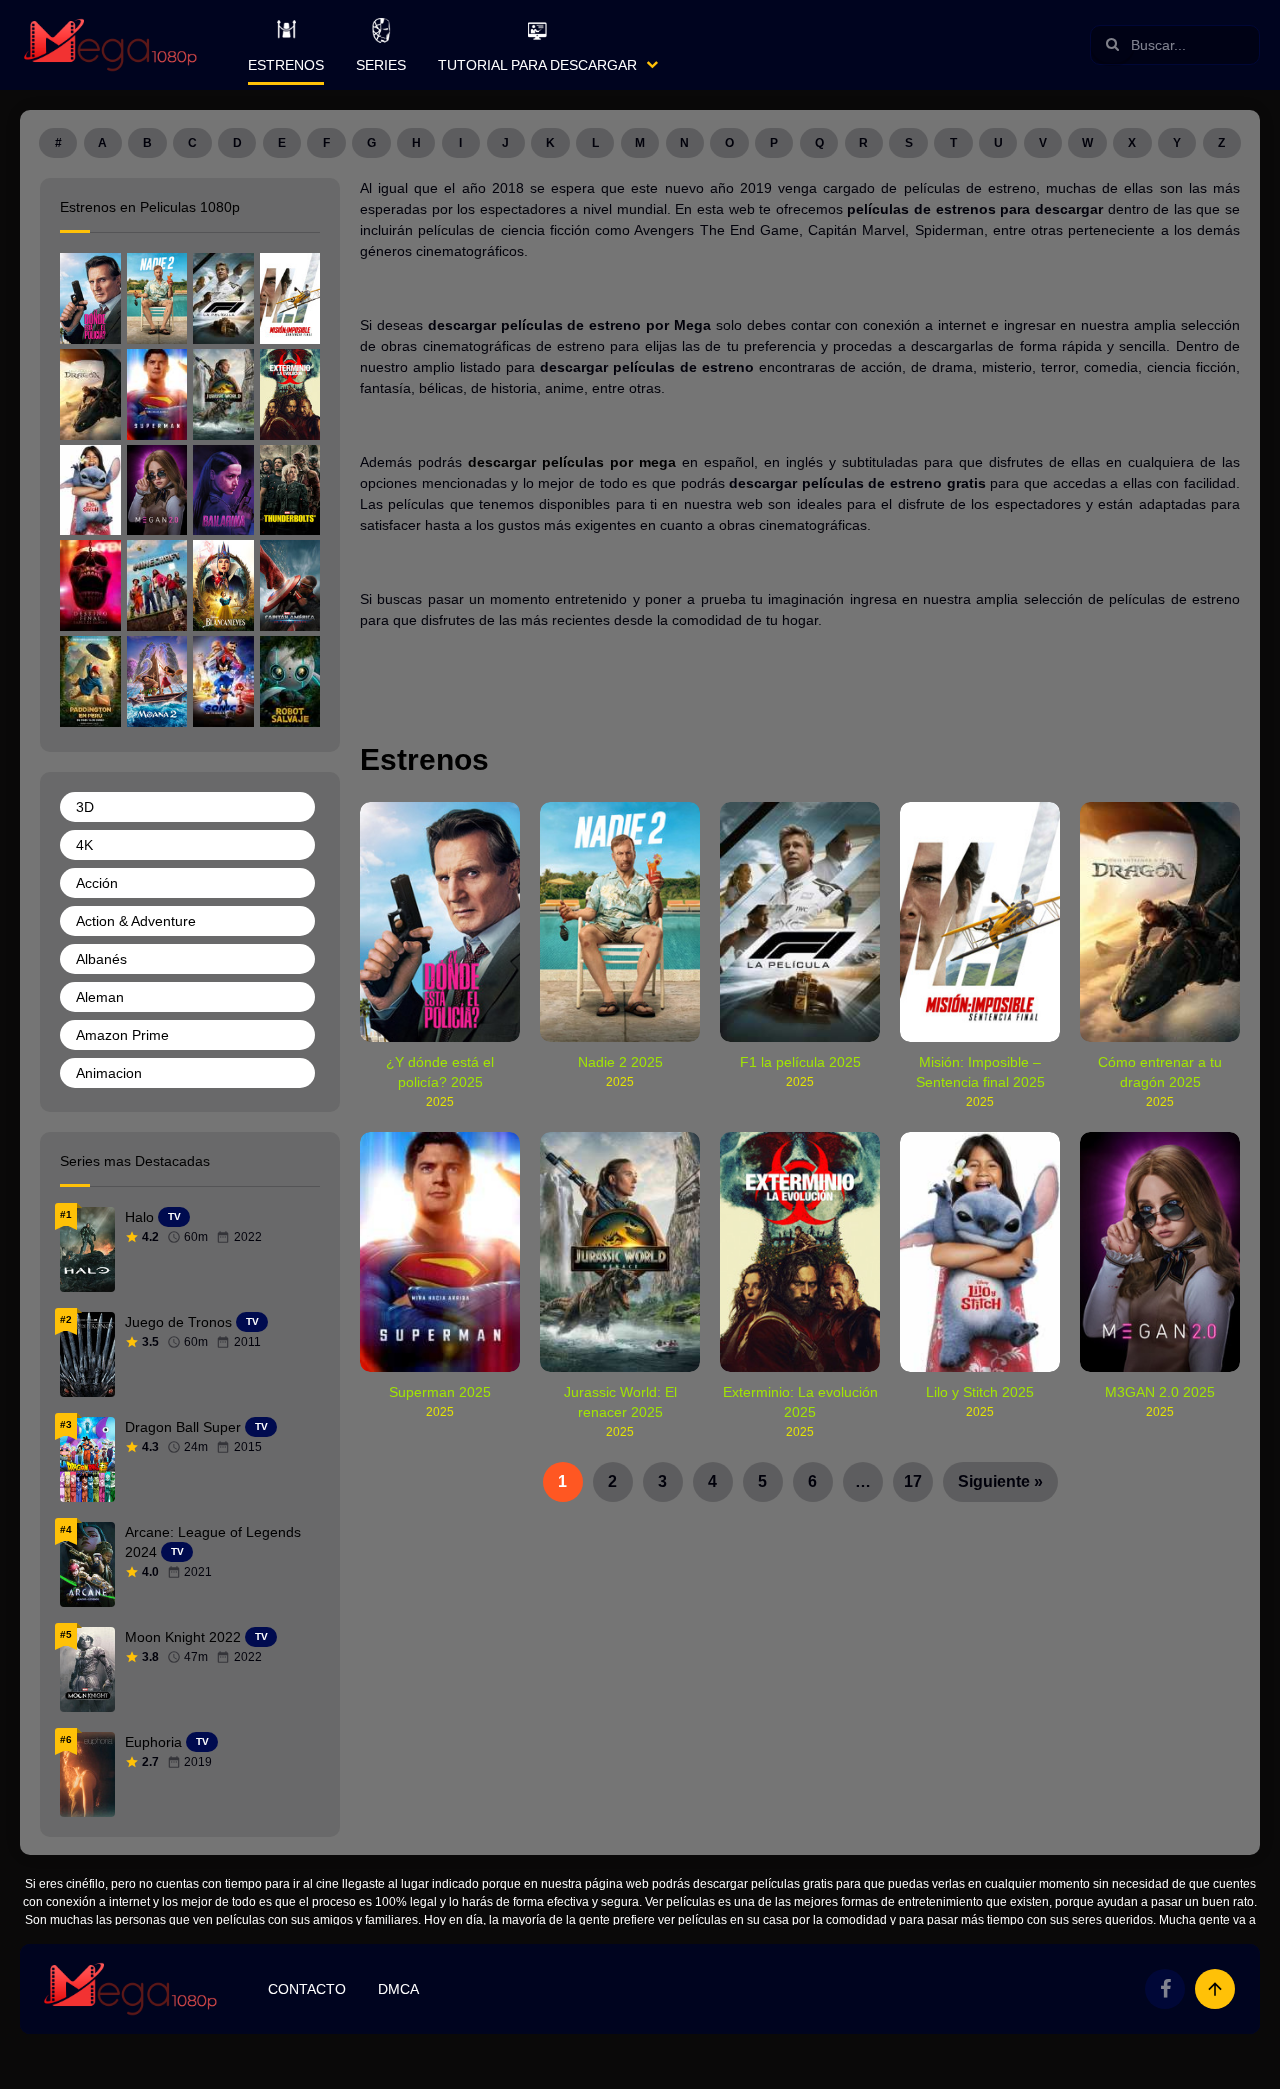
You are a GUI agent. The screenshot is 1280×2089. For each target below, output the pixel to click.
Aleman (100, 997)
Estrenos (286, 65)
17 (913, 1481)
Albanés (101, 959)
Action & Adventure (136, 921)
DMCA (398, 1989)
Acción (97, 883)
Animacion (109, 1073)
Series (381, 65)
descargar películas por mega (572, 462)
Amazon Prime (122, 1035)
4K (84, 845)
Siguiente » (1000, 1481)
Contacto (307, 1989)
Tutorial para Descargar (537, 65)
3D (85, 807)
